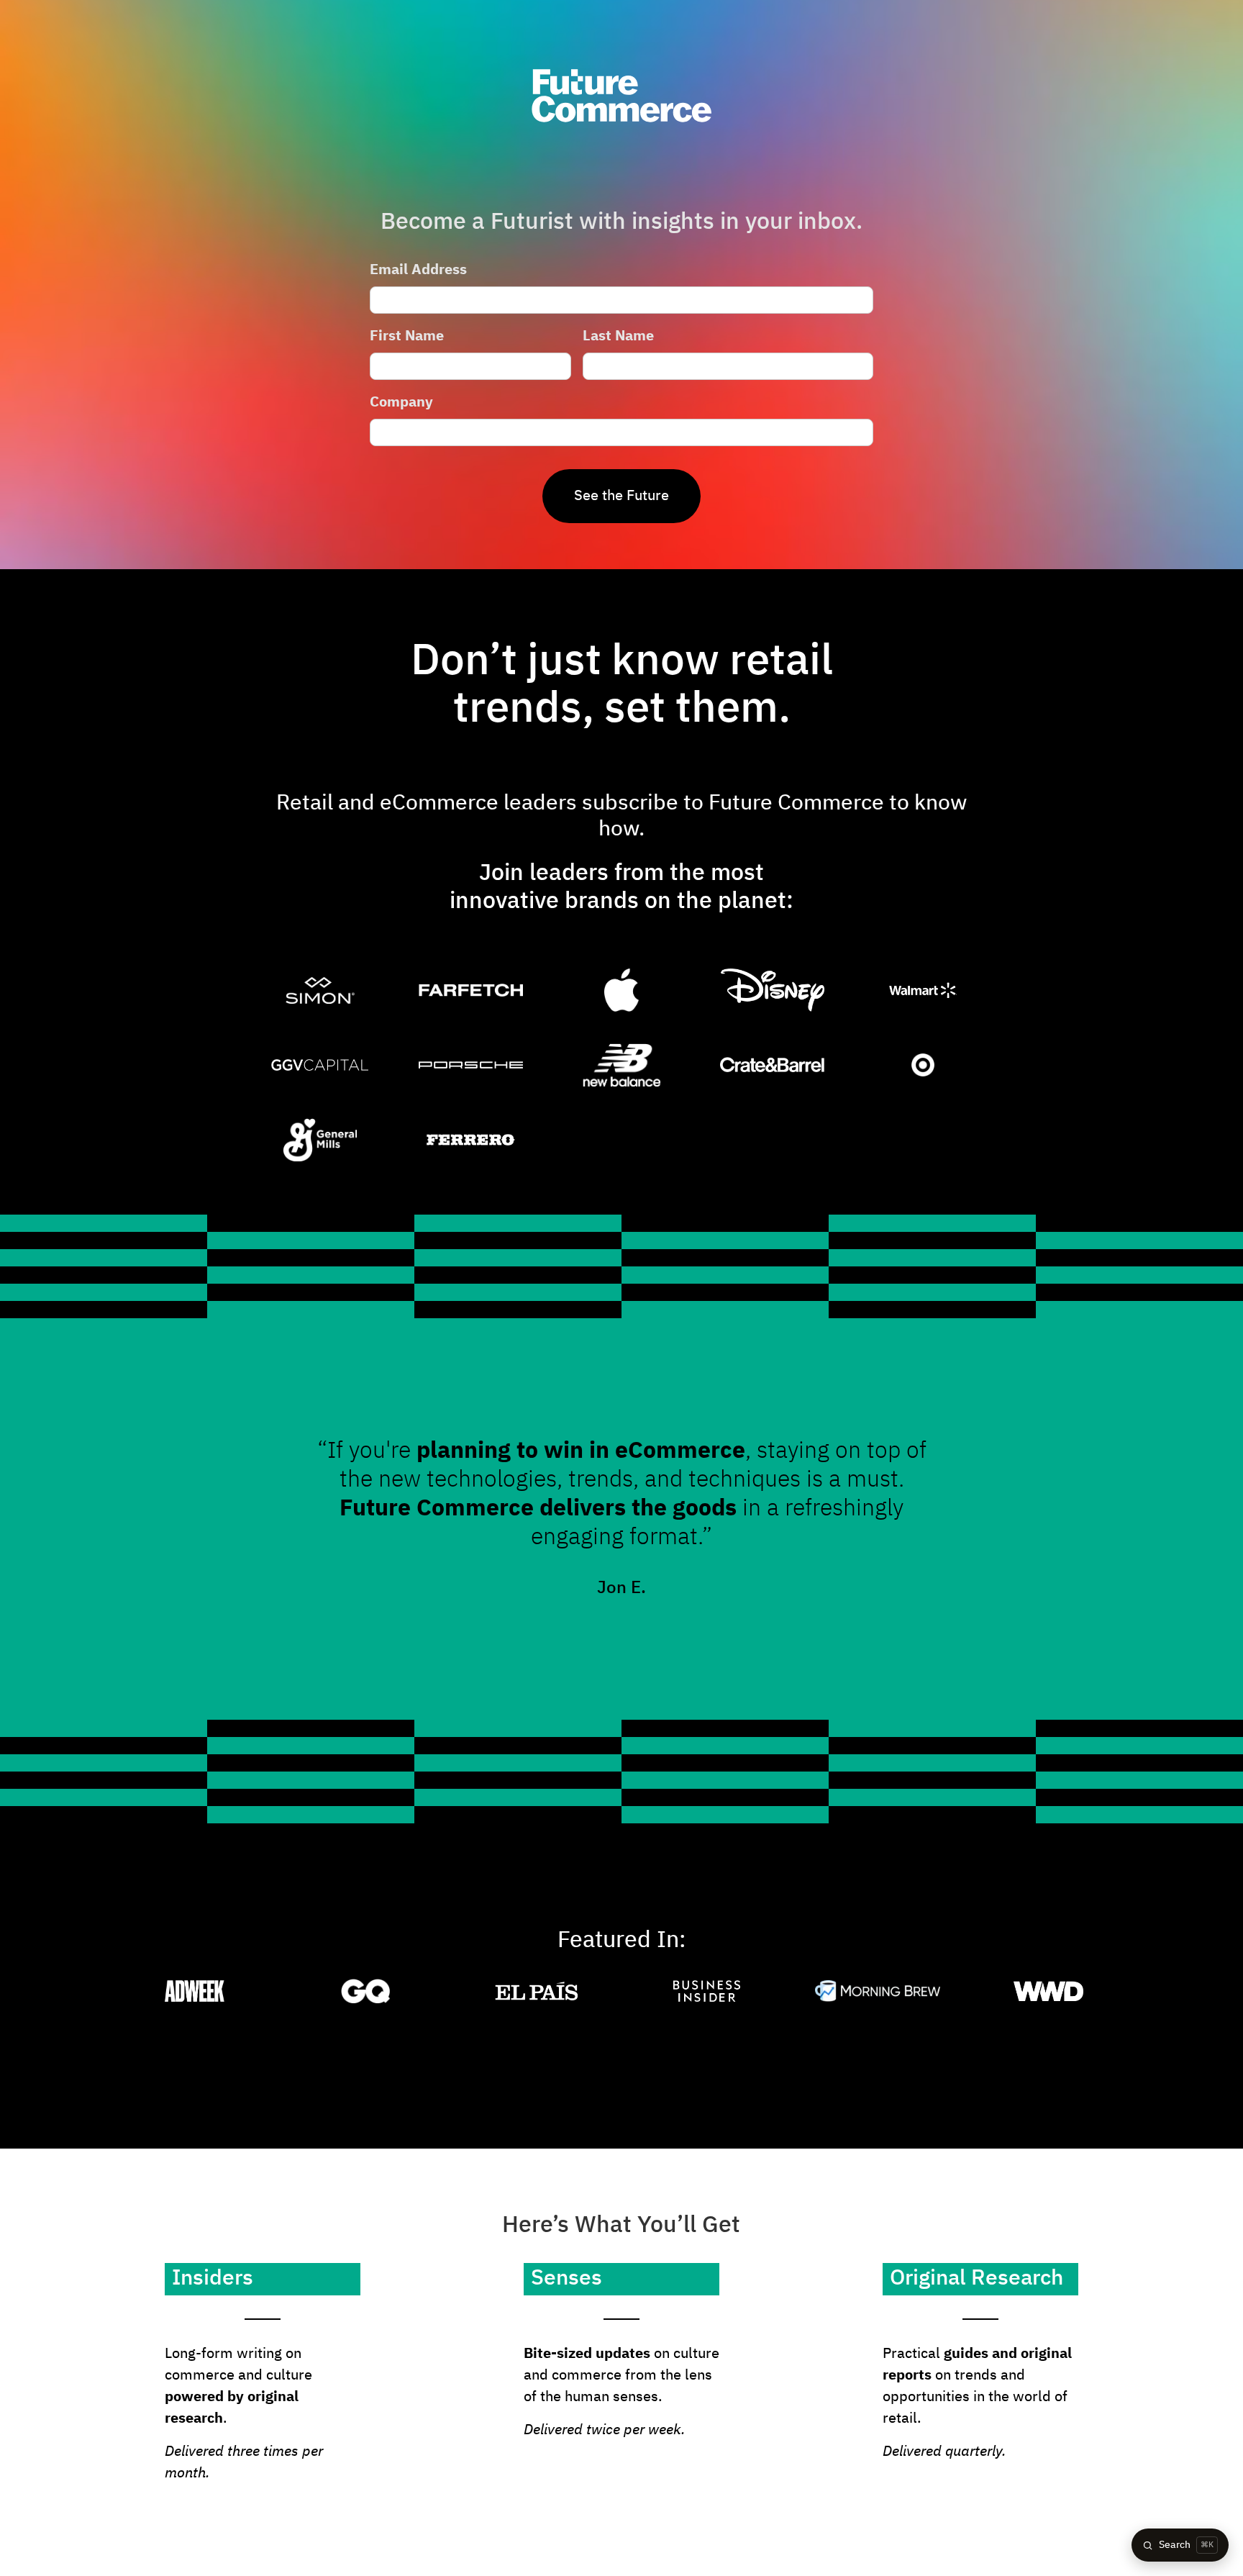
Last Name (618, 336)
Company (401, 402)
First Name (407, 336)
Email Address (418, 270)
